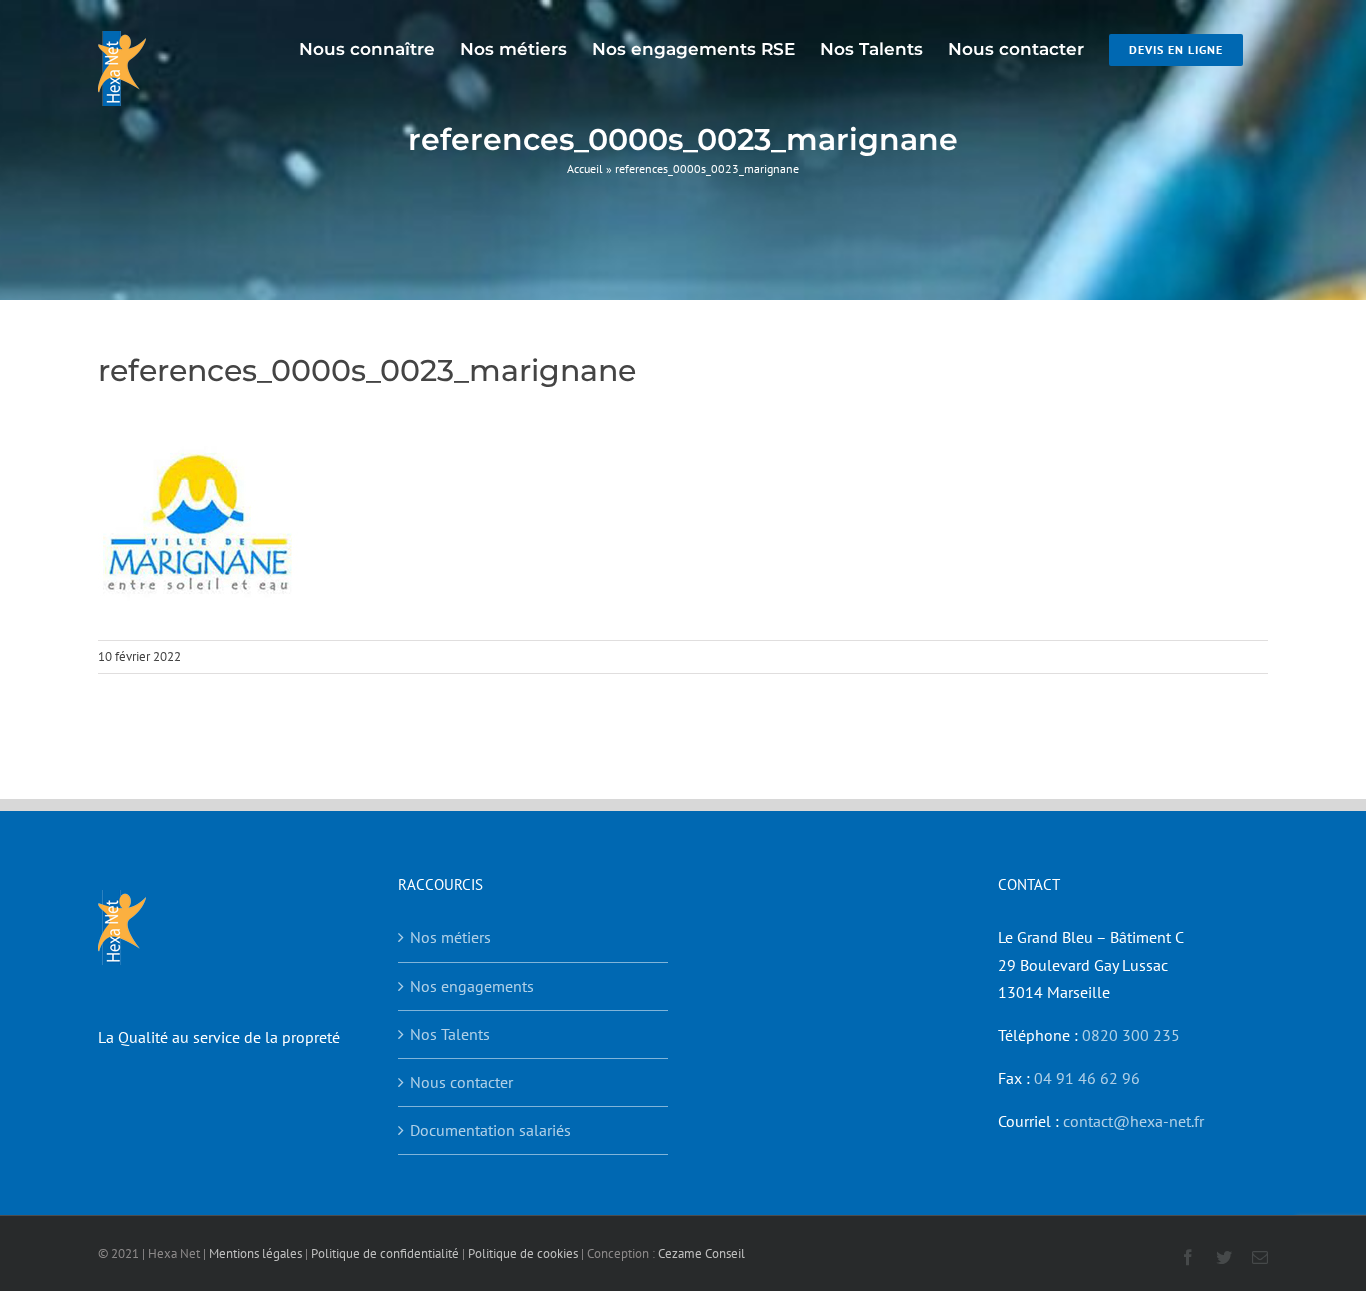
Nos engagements (472, 986)
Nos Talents (450, 1034)
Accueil (585, 168)
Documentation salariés (490, 1130)
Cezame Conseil (701, 1253)
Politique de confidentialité (385, 1253)
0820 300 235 (1131, 1035)
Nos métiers (450, 937)
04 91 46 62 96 (1087, 1078)
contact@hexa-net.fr (1133, 1121)
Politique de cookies (523, 1253)
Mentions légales (255, 1253)
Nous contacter (461, 1082)
